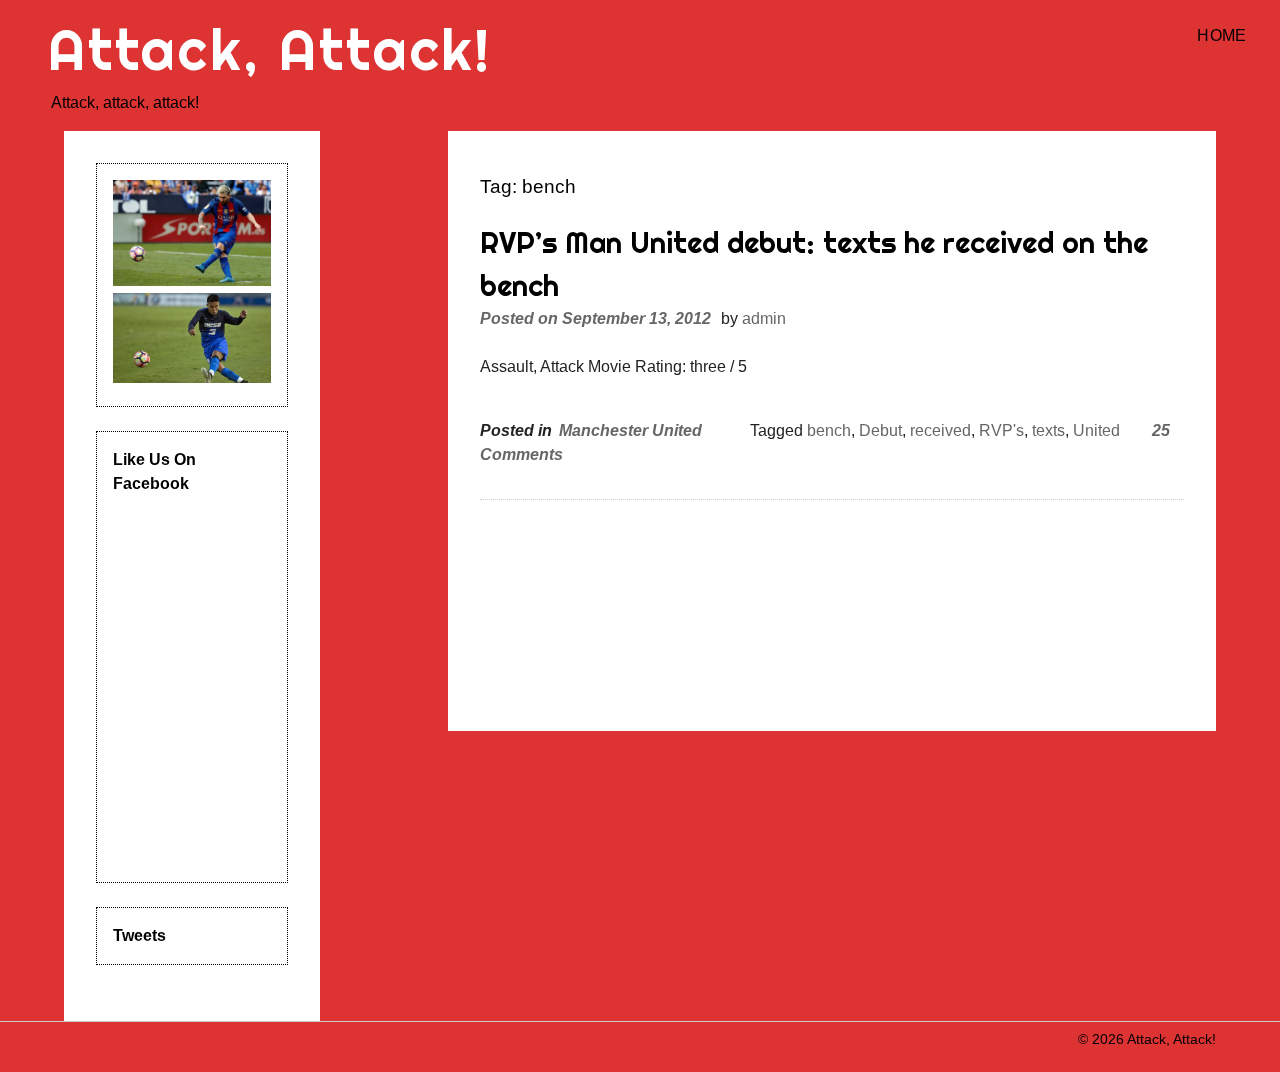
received (940, 430)
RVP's (1001, 430)
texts (1048, 430)
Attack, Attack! (270, 49)
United (1096, 430)
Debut (880, 430)
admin (764, 318)
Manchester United (630, 430)
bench (829, 430)
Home (1221, 35)
